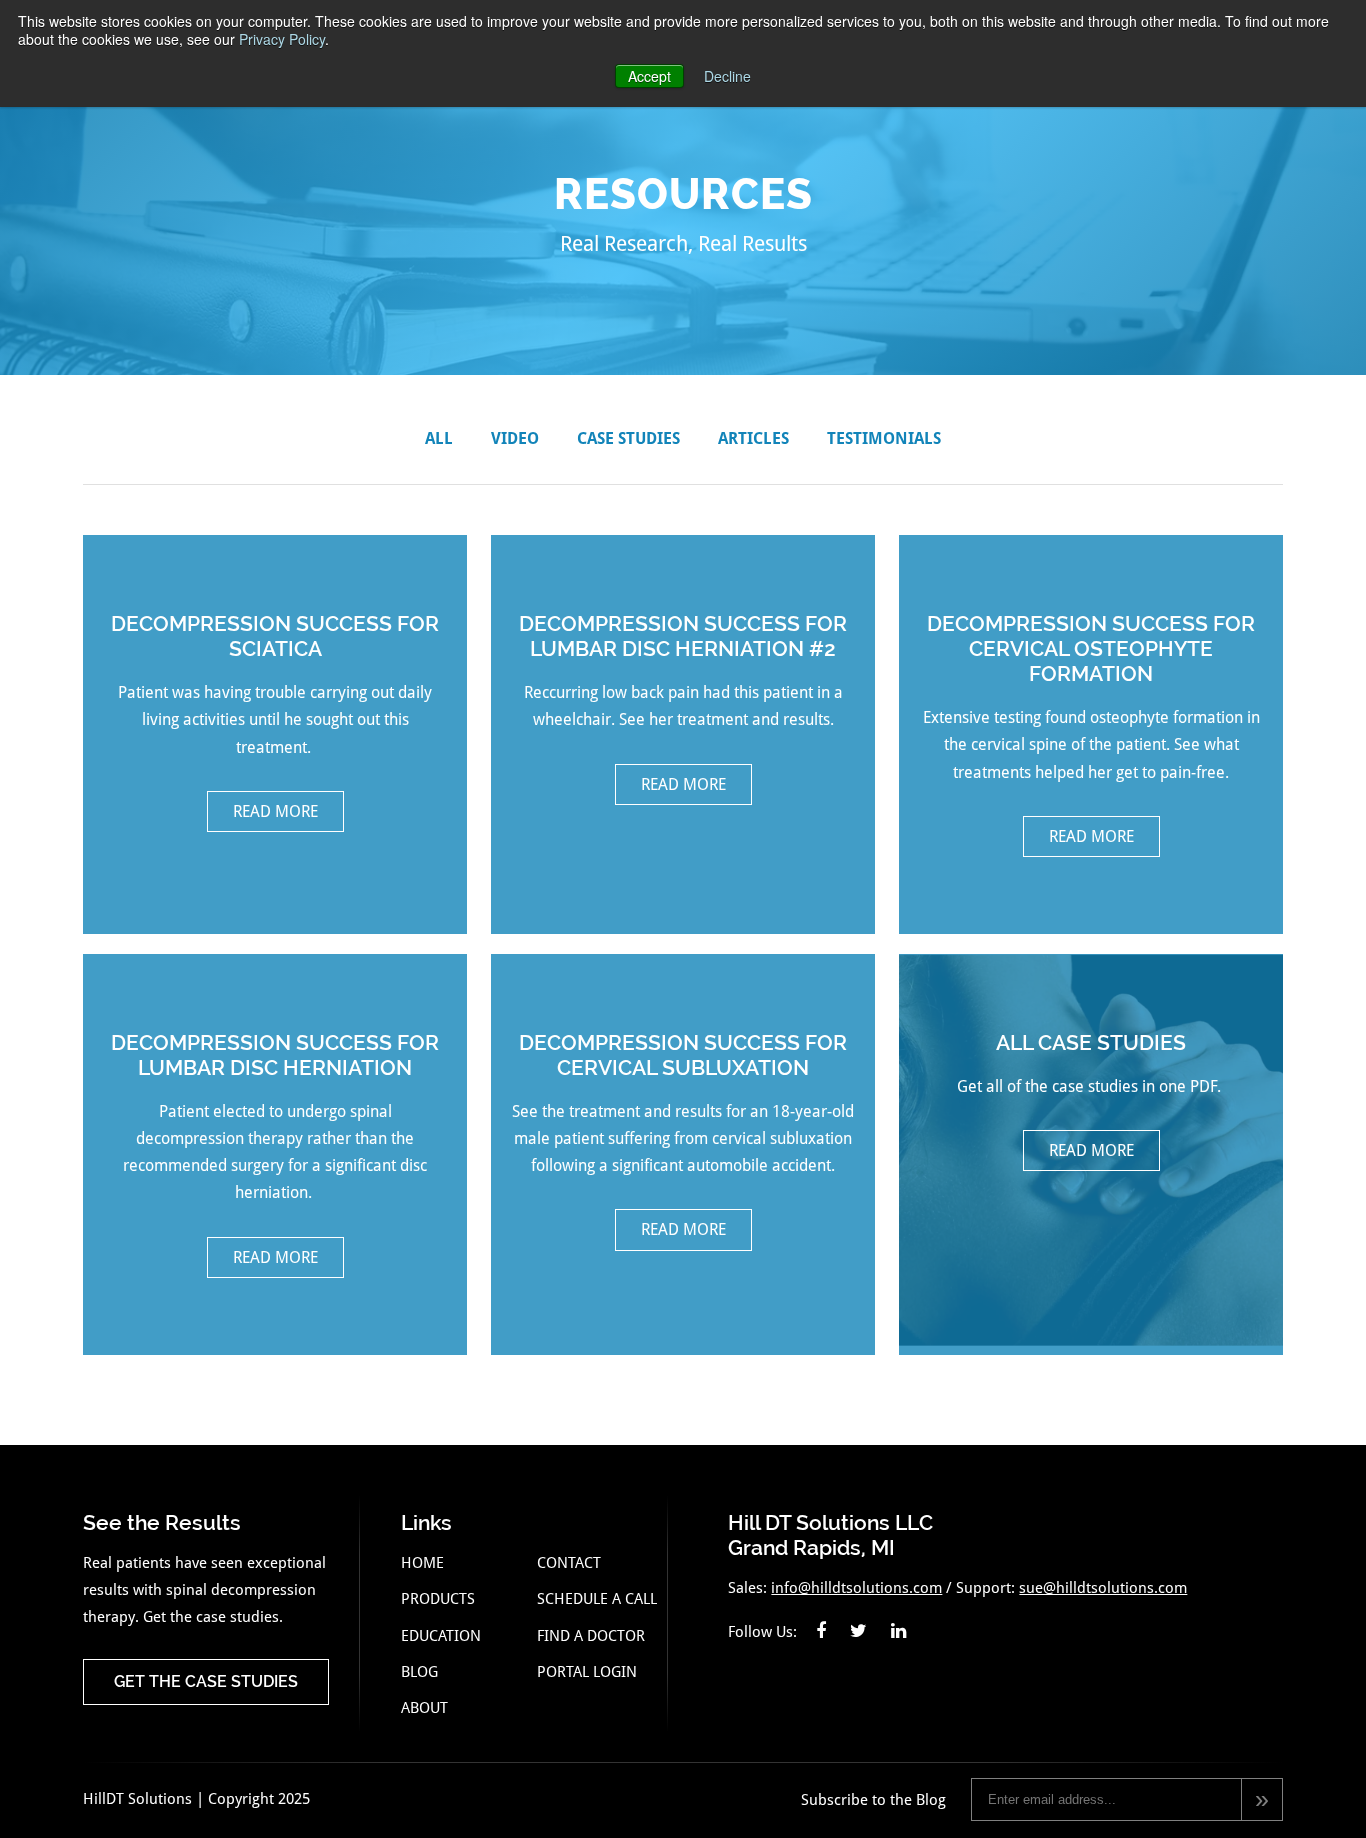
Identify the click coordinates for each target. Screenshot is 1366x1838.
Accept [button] (649, 76)
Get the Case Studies (206, 1681)
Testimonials (884, 438)
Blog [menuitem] (419, 1672)
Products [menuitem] (438, 1599)
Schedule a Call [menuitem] (597, 1599)
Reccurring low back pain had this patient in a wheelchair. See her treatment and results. (683, 702)
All (439, 438)
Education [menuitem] (441, 1636)
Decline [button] (727, 76)
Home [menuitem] (422, 1563)
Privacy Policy (282, 39)
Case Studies (628, 438)
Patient (275, 1148)
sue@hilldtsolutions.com (1103, 1588)
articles (753, 438)
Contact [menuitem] (569, 1563)
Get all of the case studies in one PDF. (1091, 1095)
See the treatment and (683, 1135)
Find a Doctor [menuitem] (591, 1636)
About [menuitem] (424, 1708)
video (515, 438)
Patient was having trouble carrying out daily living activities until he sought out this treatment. (275, 716)
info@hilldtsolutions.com (856, 1588)
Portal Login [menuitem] (587, 1672)
